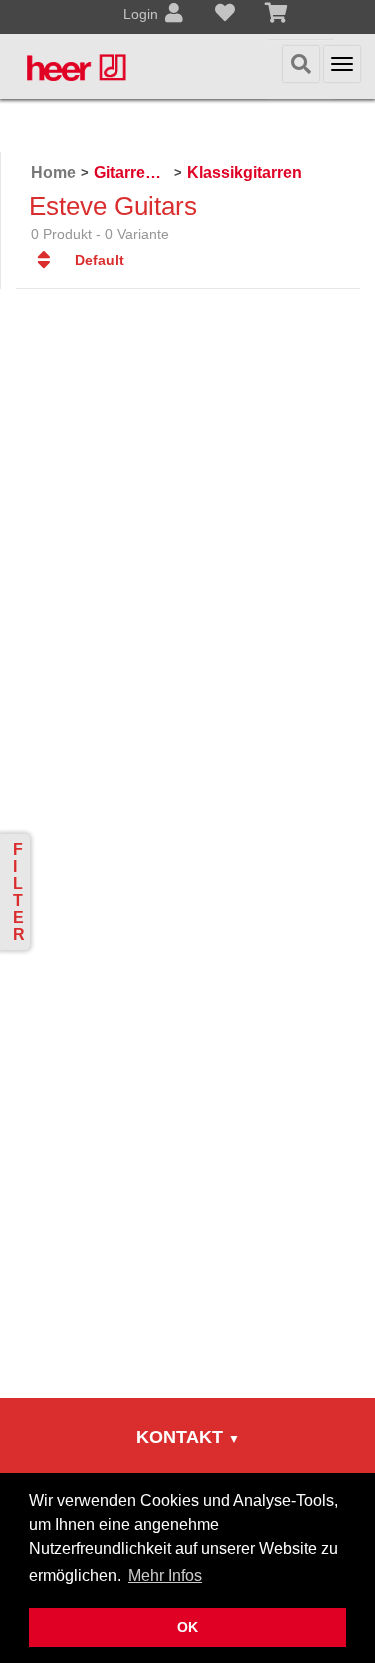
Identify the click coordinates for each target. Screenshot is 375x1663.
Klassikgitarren (244, 172)
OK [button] (187, 1627)
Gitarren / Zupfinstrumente (131, 172)
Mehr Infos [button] (165, 1575)
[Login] (174, 15)
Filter (19, 892)
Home (53, 172)
